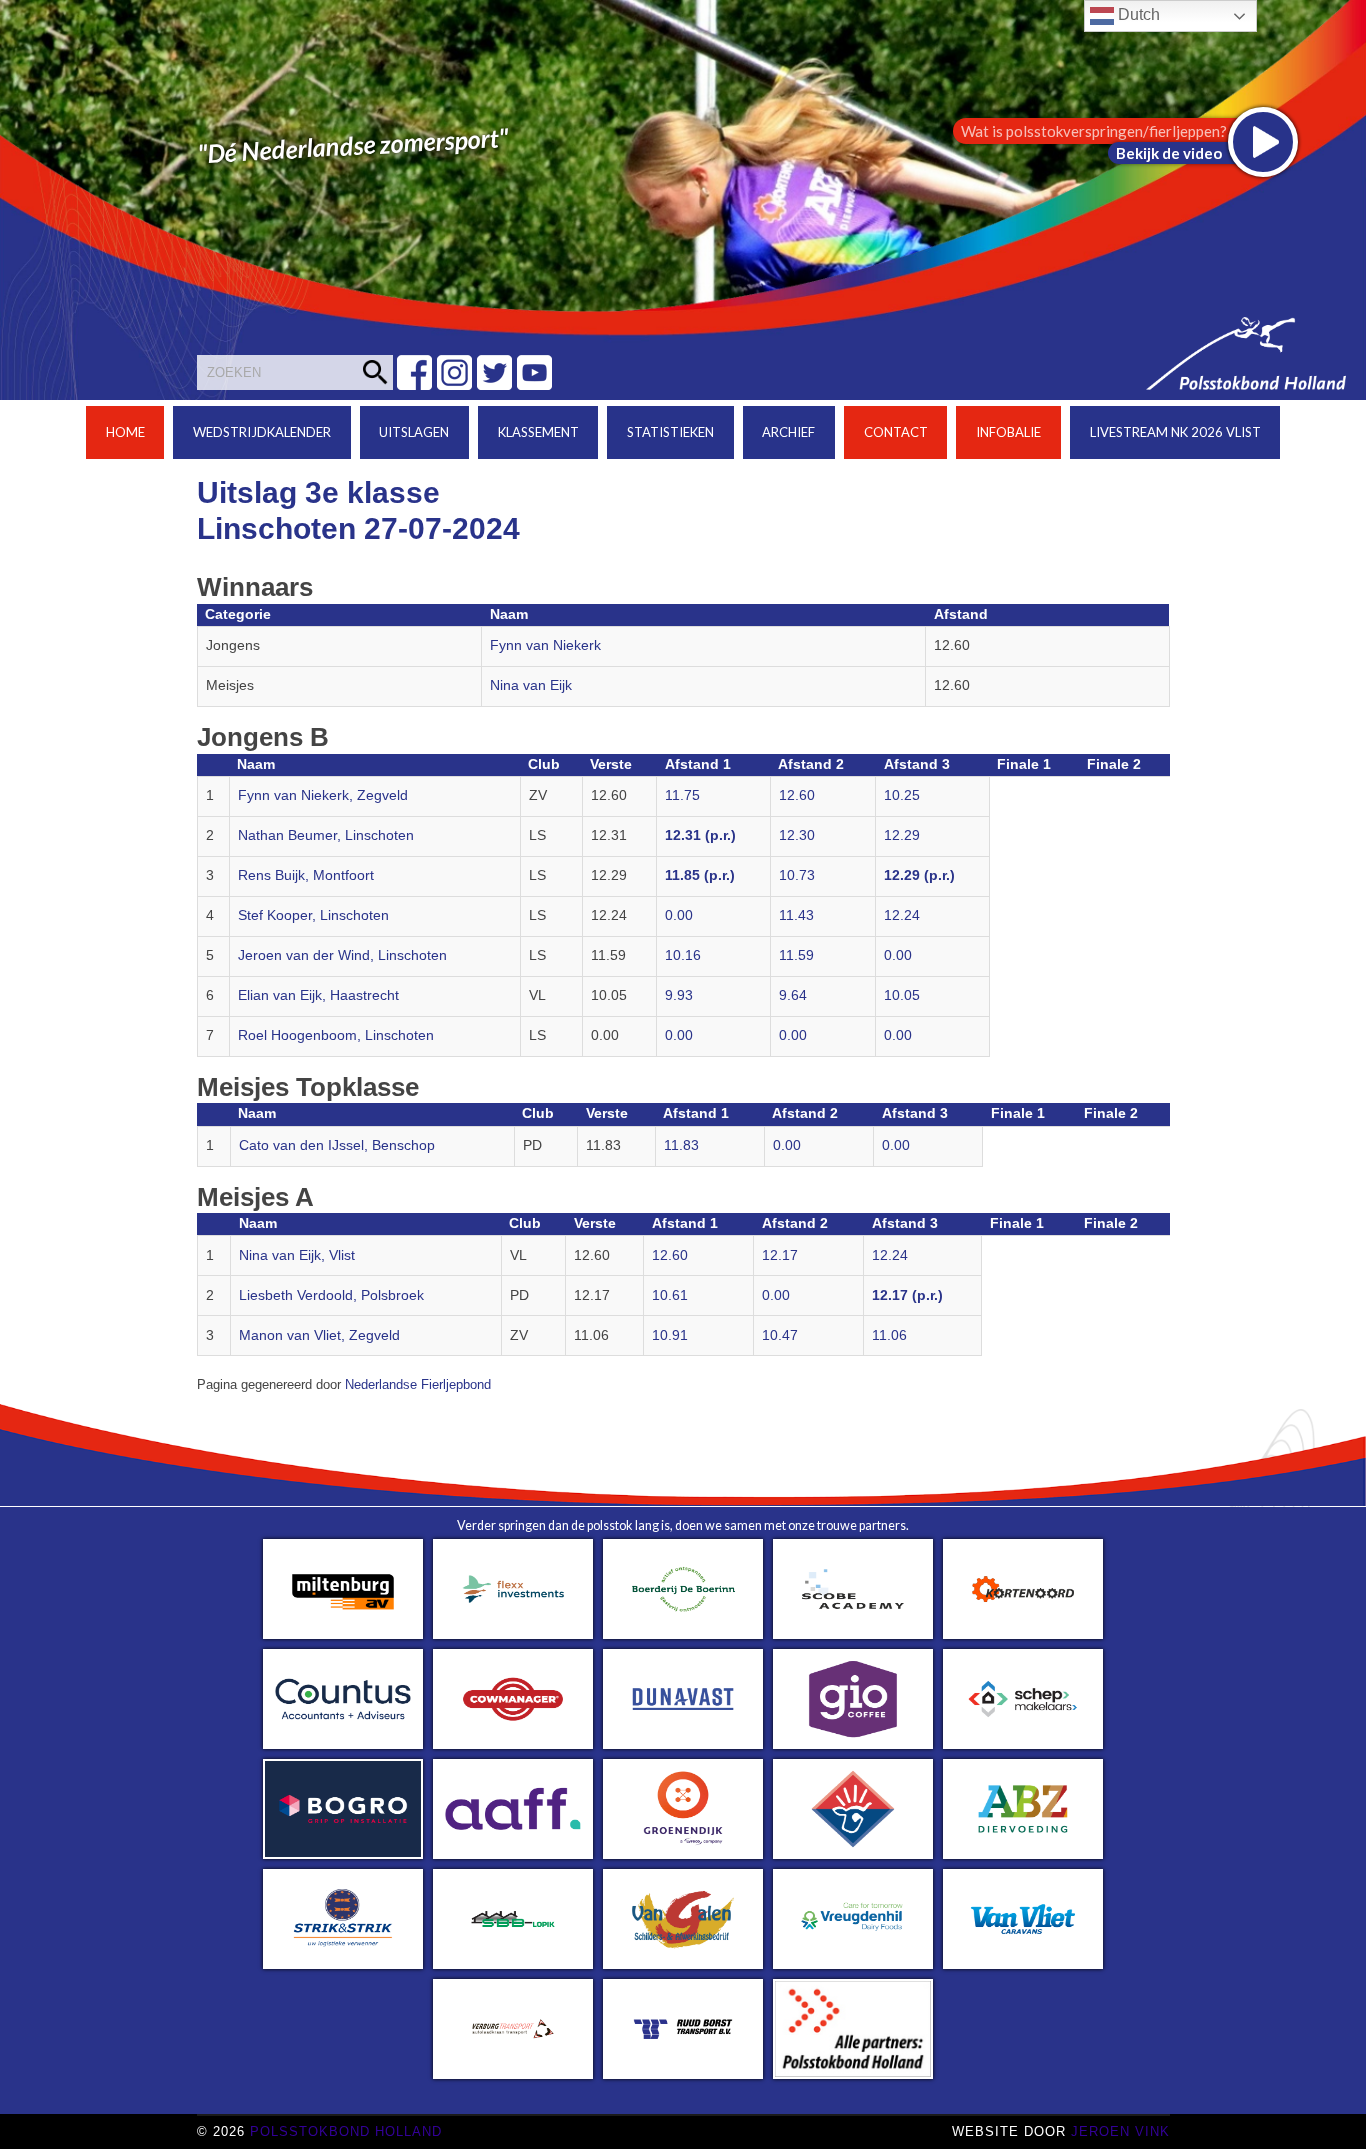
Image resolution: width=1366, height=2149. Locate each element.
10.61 (670, 1295)
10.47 (780, 1335)
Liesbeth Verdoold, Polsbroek (331, 1295)
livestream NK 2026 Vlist (1175, 432)
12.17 (780, 1255)
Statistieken (670, 432)
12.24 (902, 915)
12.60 (797, 795)
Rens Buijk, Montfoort (306, 875)
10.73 (797, 875)
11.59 (796, 955)
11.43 (796, 915)
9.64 (793, 995)
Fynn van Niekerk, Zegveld (323, 795)
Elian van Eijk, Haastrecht (318, 995)
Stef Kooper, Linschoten (313, 915)
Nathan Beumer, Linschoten (326, 835)
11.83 (681, 1145)
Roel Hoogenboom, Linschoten (336, 1035)
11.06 (889, 1335)
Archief (788, 432)
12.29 (902, 835)
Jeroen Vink (1120, 2131)
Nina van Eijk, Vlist (297, 1255)
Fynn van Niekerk (545, 645)
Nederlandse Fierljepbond (418, 1385)
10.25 (902, 795)
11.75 (682, 795)
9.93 (679, 995)
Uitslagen (414, 432)
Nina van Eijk (531, 685)
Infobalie (1008, 432)
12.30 (797, 835)
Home (125, 432)
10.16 (683, 955)
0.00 (679, 915)
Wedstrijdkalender (262, 432)
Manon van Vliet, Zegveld (319, 1335)
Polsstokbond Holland (346, 2131)
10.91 (670, 1335)
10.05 (902, 995)
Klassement (538, 432)
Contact (896, 432)
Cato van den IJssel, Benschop (337, 1145)
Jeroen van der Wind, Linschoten (342, 955)
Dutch (1137, 14)
